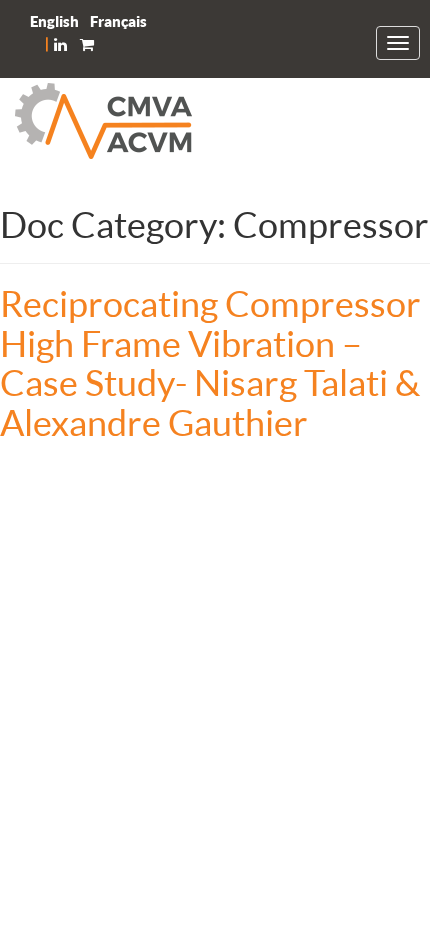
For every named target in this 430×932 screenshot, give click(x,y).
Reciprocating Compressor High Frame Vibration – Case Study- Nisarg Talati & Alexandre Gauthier (210, 362)
